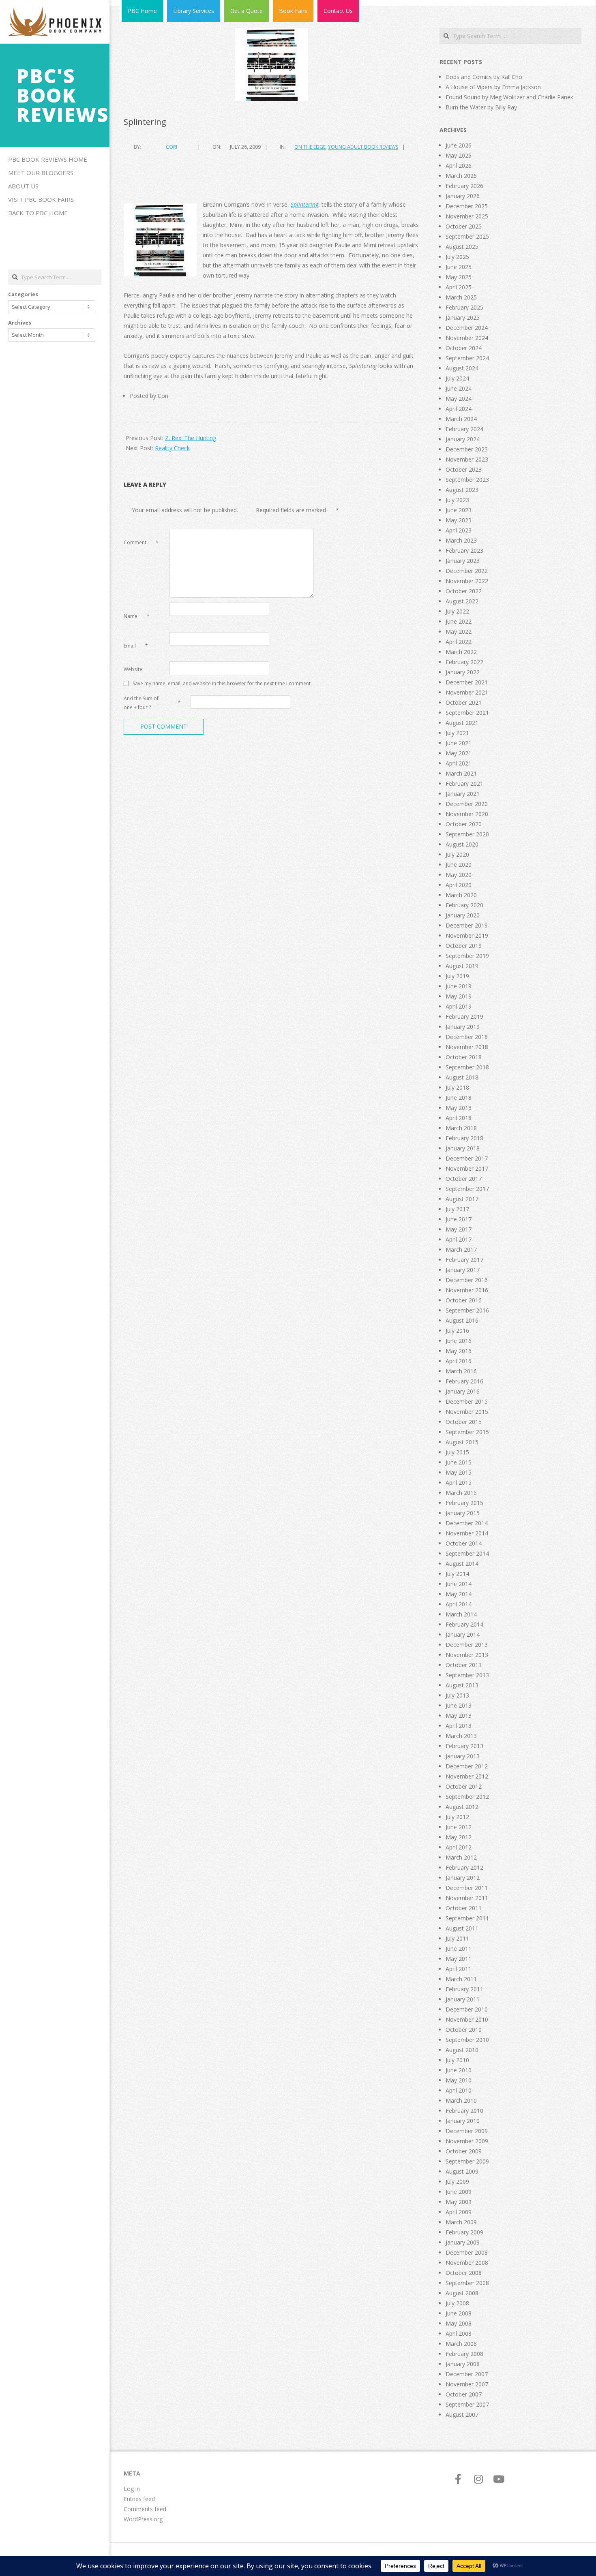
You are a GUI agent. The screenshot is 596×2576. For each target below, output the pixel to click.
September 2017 (467, 1189)
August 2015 (462, 1442)
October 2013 (464, 1665)
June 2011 (459, 1949)
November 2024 (467, 338)
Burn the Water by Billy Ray (481, 107)
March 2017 (461, 1250)
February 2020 (464, 905)
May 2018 (459, 1108)
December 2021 (467, 682)
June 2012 (459, 1827)
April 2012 (459, 1847)
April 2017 (459, 1239)
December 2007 (467, 2374)
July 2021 (457, 733)
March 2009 (461, 2222)
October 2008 (464, 2273)
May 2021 (459, 753)
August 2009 (462, 2171)
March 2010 (461, 2100)
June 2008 (459, 2313)
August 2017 (462, 1199)
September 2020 (467, 834)
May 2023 (459, 520)
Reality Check (172, 448)
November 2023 (467, 459)
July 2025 (457, 257)
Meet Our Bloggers (41, 173)
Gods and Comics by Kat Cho (484, 77)
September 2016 (467, 1310)
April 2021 (459, 763)
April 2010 (459, 2090)
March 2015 (461, 1493)
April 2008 (459, 2333)
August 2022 (462, 601)
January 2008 (463, 2364)
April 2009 (459, 2212)
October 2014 (464, 1543)
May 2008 (459, 2323)
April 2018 (459, 1118)
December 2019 (467, 925)
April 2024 (459, 409)
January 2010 (463, 2121)
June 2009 (459, 2192)
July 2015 (457, 1452)
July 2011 (457, 1938)
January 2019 (463, 1027)
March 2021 (461, 773)
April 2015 (459, 1483)
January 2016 (463, 1391)
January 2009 (463, 2242)
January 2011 (463, 1999)
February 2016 (464, 1381)
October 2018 (464, 1057)
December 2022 (467, 571)
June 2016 (459, 1341)
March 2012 (461, 1857)
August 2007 (462, 2415)
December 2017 (467, 1158)
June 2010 (459, 2070)
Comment (141, 542)
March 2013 (461, 1736)
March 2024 (461, 419)
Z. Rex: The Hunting (191, 438)
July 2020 (457, 854)
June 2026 (459, 145)
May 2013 (459, 1716)
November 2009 (467, 2141)
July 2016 (457, 1331)
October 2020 (464, 824)
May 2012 (459, 1837)
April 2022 (459, 642)
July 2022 (457, 611)
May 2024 (459, 399)
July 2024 (457, 378)
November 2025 (467, 216)
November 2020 (467, 814)
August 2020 (462, 844)
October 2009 (464, 2151)
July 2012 (457, 1817)
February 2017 (464, 1260)
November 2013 (467, 1655)
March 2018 (461, 1128)
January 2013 (463, 1756)
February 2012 (464, 1867)
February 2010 (464, 2111)
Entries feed (139, 2499)
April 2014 (459, 1604)
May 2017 (459, 1229)
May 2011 (459, 1959)
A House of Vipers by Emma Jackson (493, 87)
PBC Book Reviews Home (48, 159)
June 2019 (459, 986)
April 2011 (459, 1969)
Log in (132, 2489)
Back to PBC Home (38, 213)
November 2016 (467, 1290)
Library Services (194, 11)
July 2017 (457, 1209)
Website (133, 669)
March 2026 (461, 176)
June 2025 (459, 267)
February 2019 (464, 1017)
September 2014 (467, 1553)
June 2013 (459, 1705)
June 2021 (459, 743)
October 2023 (464, 469)
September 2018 (467, 1067)
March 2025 (461, 297)
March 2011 (461, 1979)
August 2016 (462, 1320)
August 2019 (462, 966)
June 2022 (459, 621)
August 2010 (462, 2050)
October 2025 (464, 226)
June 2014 (459, 1584)
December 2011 (467, 1888)
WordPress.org (143, 2519)
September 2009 (467, 2161)
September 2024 (467, 358)
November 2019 (467, 935)
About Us (23, 186)
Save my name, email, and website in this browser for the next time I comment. (222, 683)
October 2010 (464, 2030)
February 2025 (464, 307)
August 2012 (462, 1807)
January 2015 (463, 1513)
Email (136, 646)
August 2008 (462, 2293)
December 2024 (467, 328)
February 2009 (464, 2232)
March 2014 (461, 1614)
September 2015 (467, 1432)
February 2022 (464, 662)
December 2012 (467, 1766)
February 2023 (464, 550)
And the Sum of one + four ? (141, 703)
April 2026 (459, 166)
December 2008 (467, 2252)
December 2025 (467, 206)
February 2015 (464, 1503)
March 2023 (461, 540)
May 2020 (459, 875)
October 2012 (464, 1786)
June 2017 (459, 1219)
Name (137, 616)
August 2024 (462, 368)
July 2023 (457, 500)
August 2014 (462, 1564)
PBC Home (142, 11)
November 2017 (467, 1168)
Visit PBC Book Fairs (41, 199)
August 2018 (462, 1077)
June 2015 (459, 1462)
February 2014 (464, 1624)
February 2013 (464, 1746)
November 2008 (467, 2263)
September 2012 (467, 1797)
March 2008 (461, 2344)
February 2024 (464, 429)
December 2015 (467, 1401)
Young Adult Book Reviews (363, 147)
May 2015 (459, 1472)
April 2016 (459, 1361)
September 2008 (467, 2283)
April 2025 (459, 287)
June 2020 (459, 865)
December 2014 (467, 1523)
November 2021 (467, 692)
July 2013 (457, 1695)
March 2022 (461, 652)
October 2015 (464, 1422)
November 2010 (467, 2019)
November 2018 (467, 1047)
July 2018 (457, 1087)
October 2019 (464, 946)
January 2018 (463, 1148)
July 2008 (457, 2303)
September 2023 (467, 480)
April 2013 (459, 1726)
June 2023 (459, 510)
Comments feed (145, 2509)
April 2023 (459, 530)
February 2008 (464, 2354)
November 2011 (467, 1898)
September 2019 (467, 956)
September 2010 (467, 2040)
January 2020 (463, 915)
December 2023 (467, 449)
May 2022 (459, 632)
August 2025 (462, 247)
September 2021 (467, 713)
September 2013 (467, 1675)
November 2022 (467, 581)
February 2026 (464, 186)
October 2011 (464, 1908)
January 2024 (463, 439)
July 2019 (457, 976)
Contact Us (338, 11)
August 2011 (462, 1928)
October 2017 (464, 1179)
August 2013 (462, 1685)
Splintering (304, 204)
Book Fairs (293, 11)
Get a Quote (247, 11)
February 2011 (464, 1989)
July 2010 (457, 2060)
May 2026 (459, 155)
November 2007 (467, 2384)
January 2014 (463, 1634)
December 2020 (467, 804)
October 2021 (464, 702)
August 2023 (462, 490)
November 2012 (467, 1776)
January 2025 (463, 317)
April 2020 (459, 885)
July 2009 (457, 2182)
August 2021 (462, 723)
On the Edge (310, 147)
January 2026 (463, 196)
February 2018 (464, 1138)
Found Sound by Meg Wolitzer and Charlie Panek (509, 97)
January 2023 (463, 561)
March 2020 (461, 895)
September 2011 (467, 1918)
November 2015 (467, 1412)
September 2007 (467, 2404)
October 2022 (464, 591)
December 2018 (467, 1037)
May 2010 (459, 2080)
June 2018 (459, 1098)
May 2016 (459, 1351)
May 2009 (459, 2202)
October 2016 (464, 1300)
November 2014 (467, 1533)
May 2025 (459, 277)
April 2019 (459, 1006)
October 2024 (464, 348)
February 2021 (464, 783)
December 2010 (467, 2009)
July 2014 (457, 1574)
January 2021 (463, 794)
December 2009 (467, 2131)
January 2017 (463, 1270)
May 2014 (459, 1594)
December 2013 (467, 1645)
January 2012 (463, 1878)
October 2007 (464, 2394)
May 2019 (459, 996)
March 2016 (461, 1371)
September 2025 (467, 236)
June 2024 (459, 388)
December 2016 (467, 1280)
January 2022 (463, 672)
